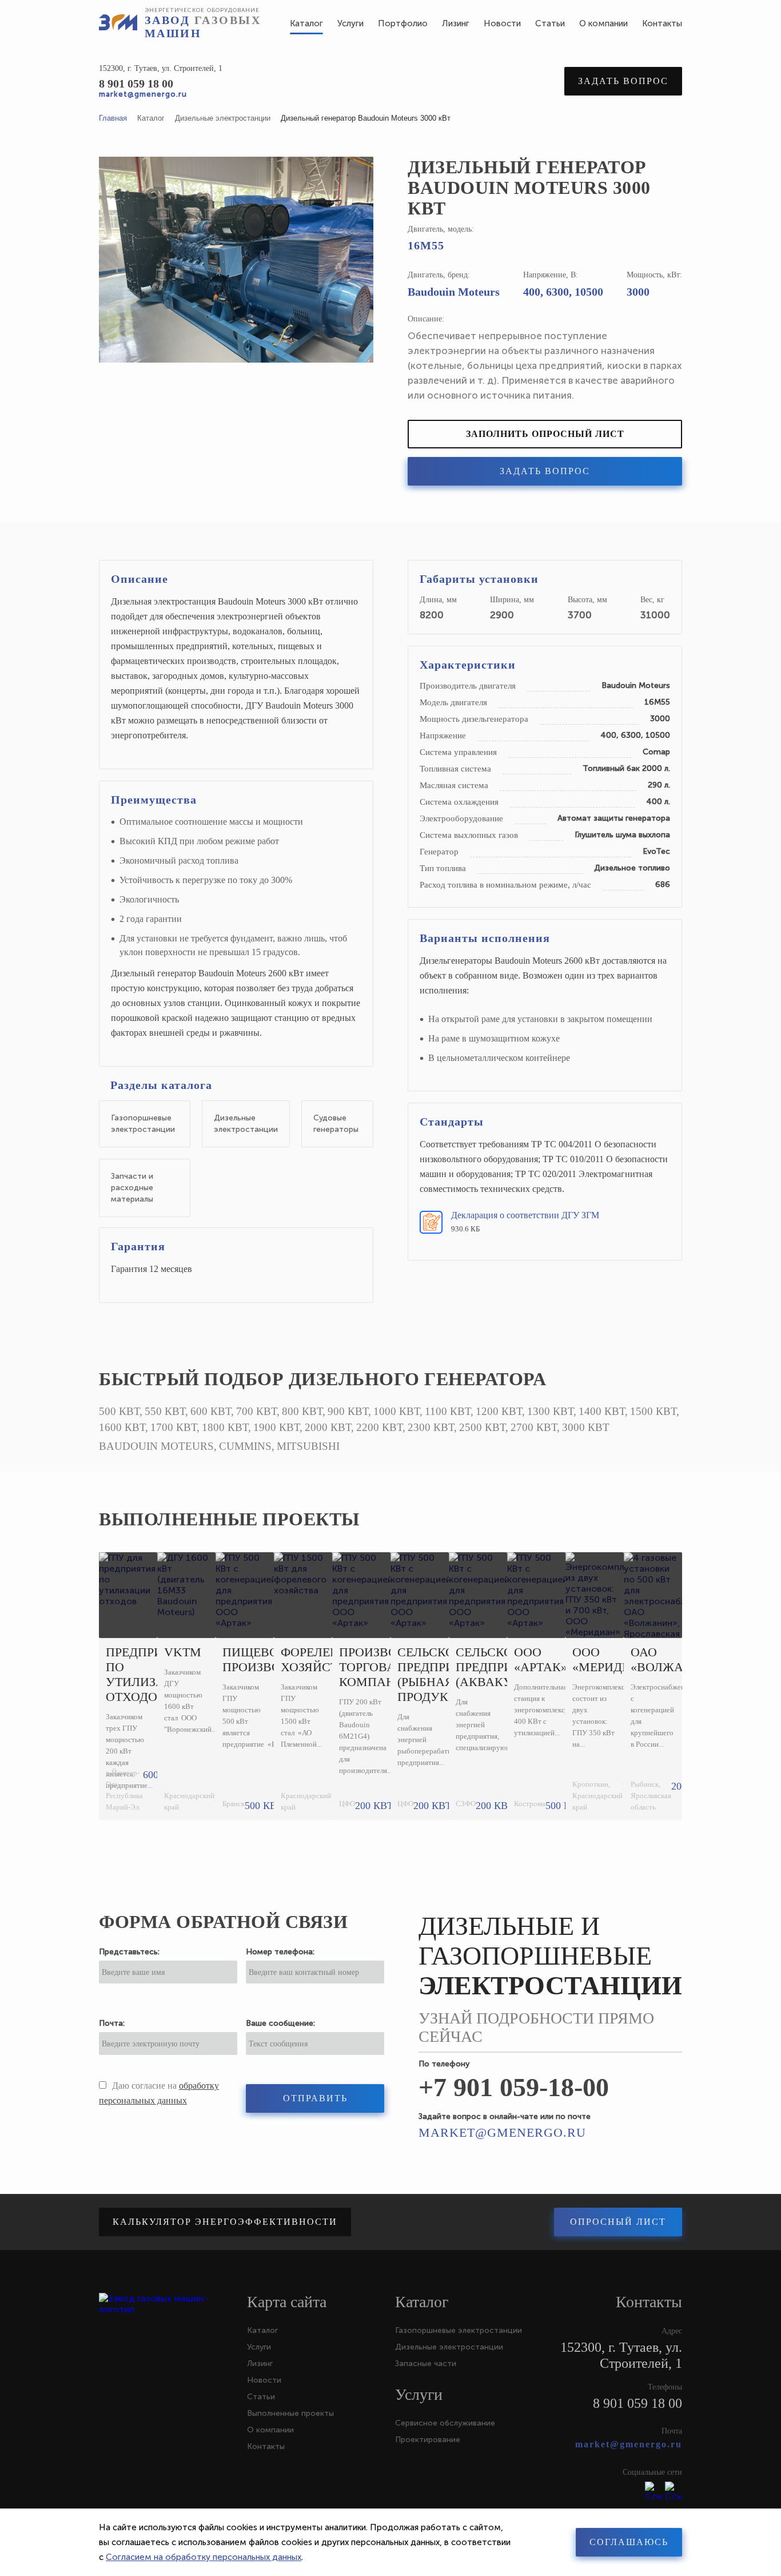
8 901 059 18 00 (136, 84)
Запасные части (426, 2364)
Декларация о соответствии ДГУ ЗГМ (525, 1215)
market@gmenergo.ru (143, 94)
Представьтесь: (129, 1952)
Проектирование (428, 2440)
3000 (638, 292)
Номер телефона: (280, 1952)
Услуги (259, 2347)
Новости (264, 2380)
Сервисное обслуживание (445, 2423)
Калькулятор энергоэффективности (225, 2222)
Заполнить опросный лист (545, 434)
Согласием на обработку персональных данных (204, 2557)
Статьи (261, 2397)
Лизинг (260, 2364)
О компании (270, 2430)
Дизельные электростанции (449, 2347)
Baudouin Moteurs (454, 292)
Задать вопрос (623, 81)
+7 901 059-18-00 (514, 2087)
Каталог (262, 2330)
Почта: (112, 2023)
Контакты (266, 2446)
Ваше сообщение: (280, 2023)
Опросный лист (618, 2222)
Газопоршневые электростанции (459, 2330)
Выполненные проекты (229, 1519)
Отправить (315, 2098)
